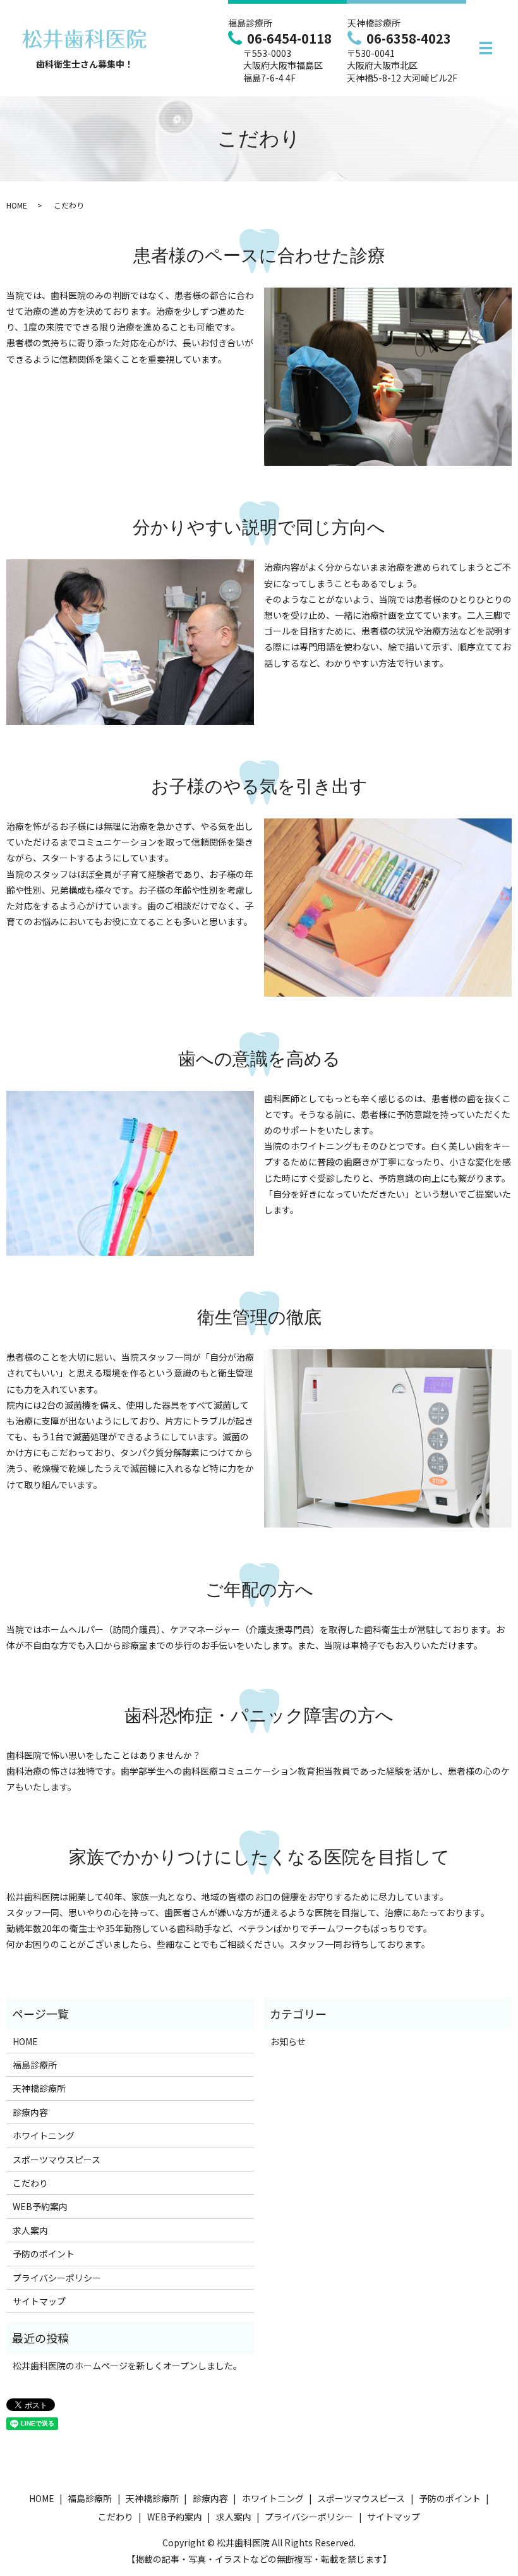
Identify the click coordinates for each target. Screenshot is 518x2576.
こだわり (30, 2183)
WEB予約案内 (40, 2206)
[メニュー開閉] (486, 48)
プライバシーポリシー (57, 2278)
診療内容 (30, 2112)
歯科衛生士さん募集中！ (85, 64)
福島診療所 (35, 2065)
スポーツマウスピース (57, 2160)
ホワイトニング (44, 2136)
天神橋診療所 (39, 2088)
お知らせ (288, 2041)
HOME (17, 205)
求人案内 (30, 2230)
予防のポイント (44, 2254)
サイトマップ (39, 2301)
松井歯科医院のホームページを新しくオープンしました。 (127, 2366)
